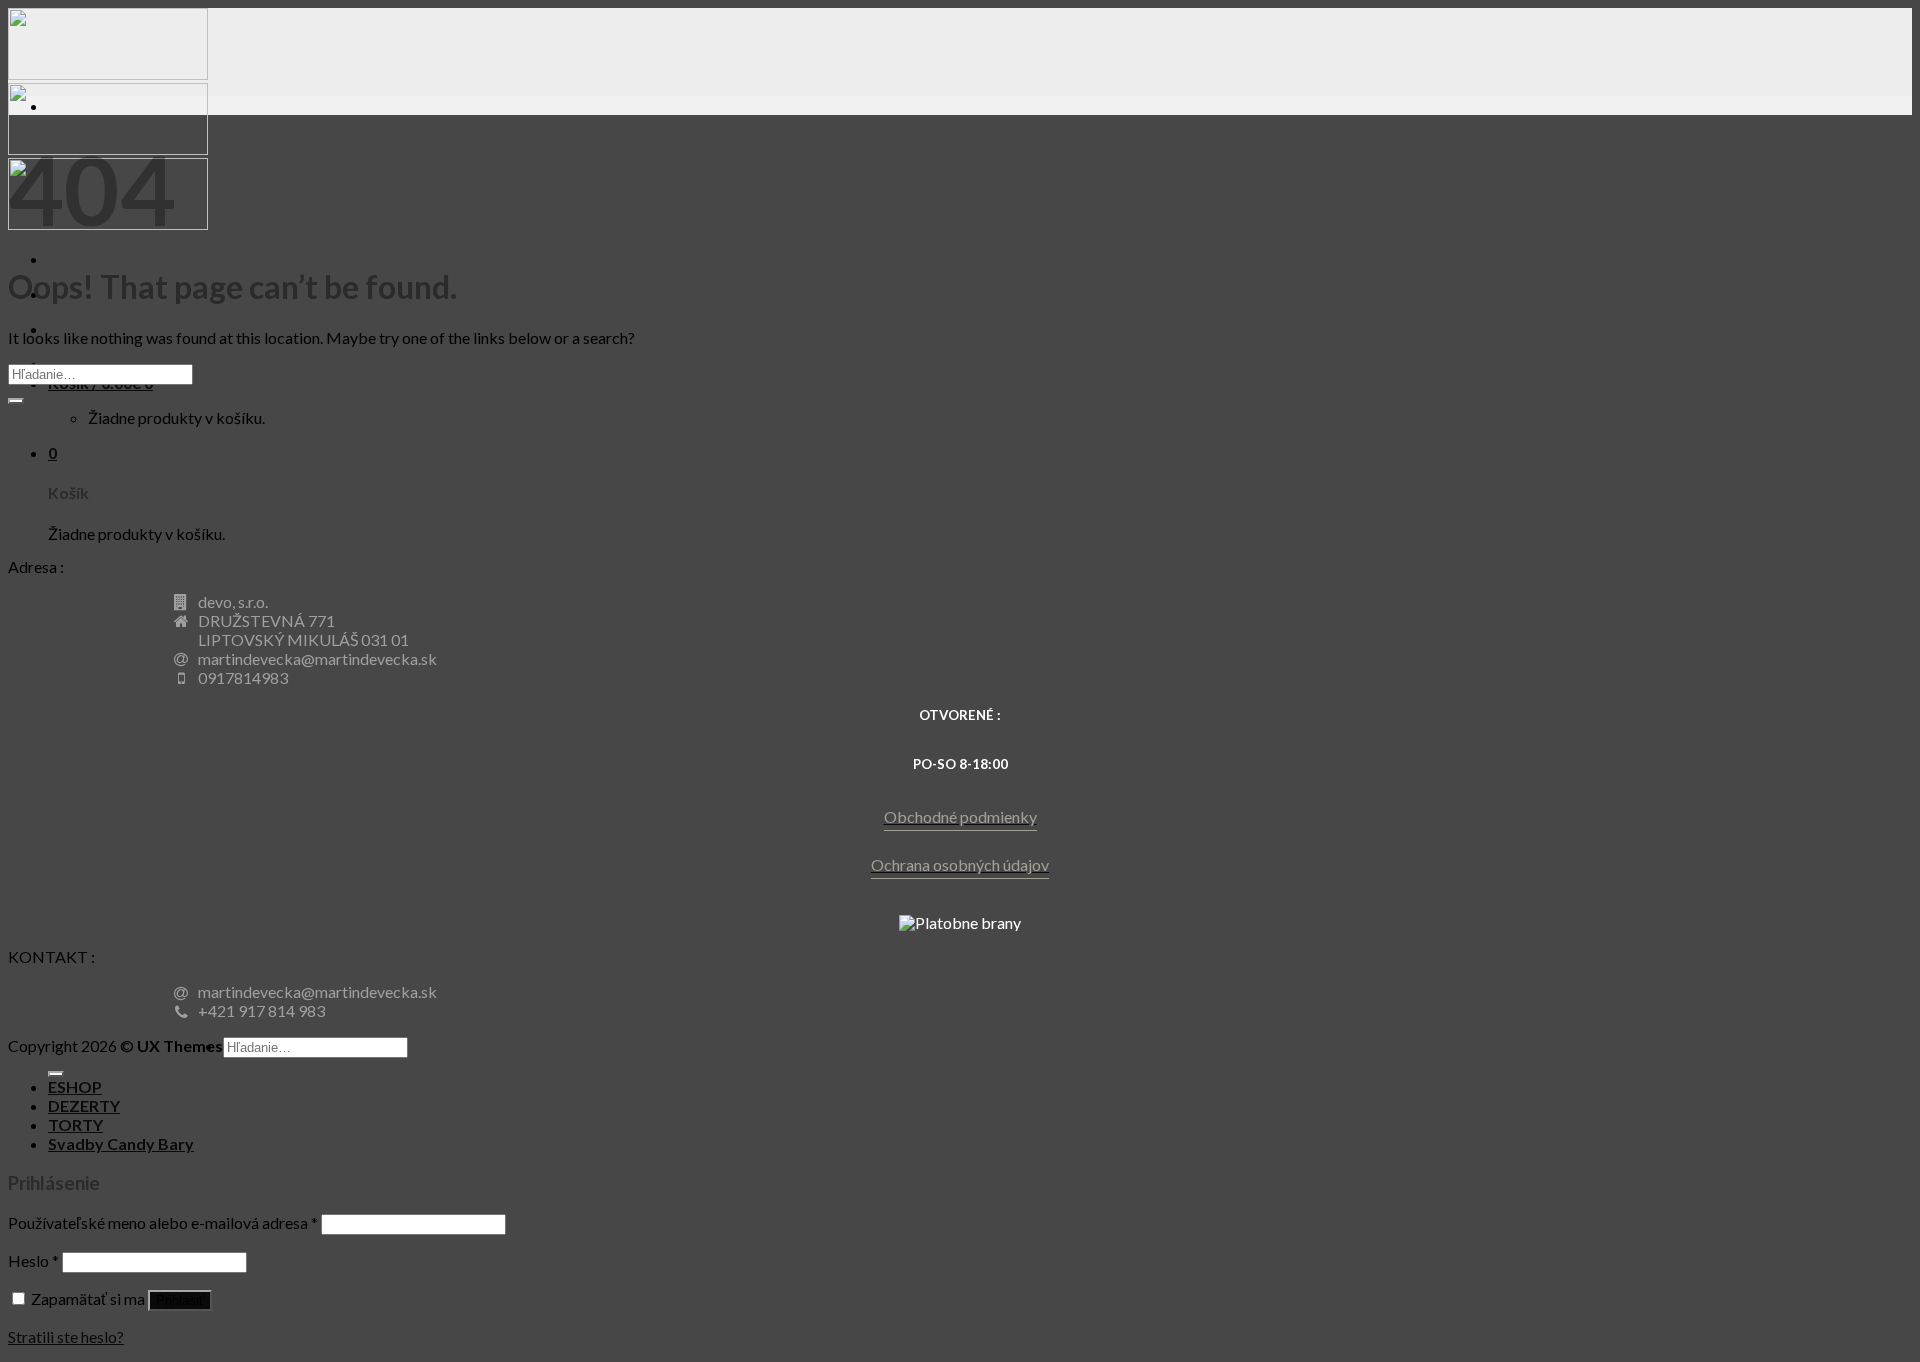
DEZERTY (84, 1105)
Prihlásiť (180, 1300)
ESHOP (75, 1086)
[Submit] (16, 401)
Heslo (33, 1260)
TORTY (75, 1124)
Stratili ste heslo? (66, 1336)
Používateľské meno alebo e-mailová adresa (163, 1222)
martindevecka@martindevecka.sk (317, 658)
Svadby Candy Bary (121, 1143)
